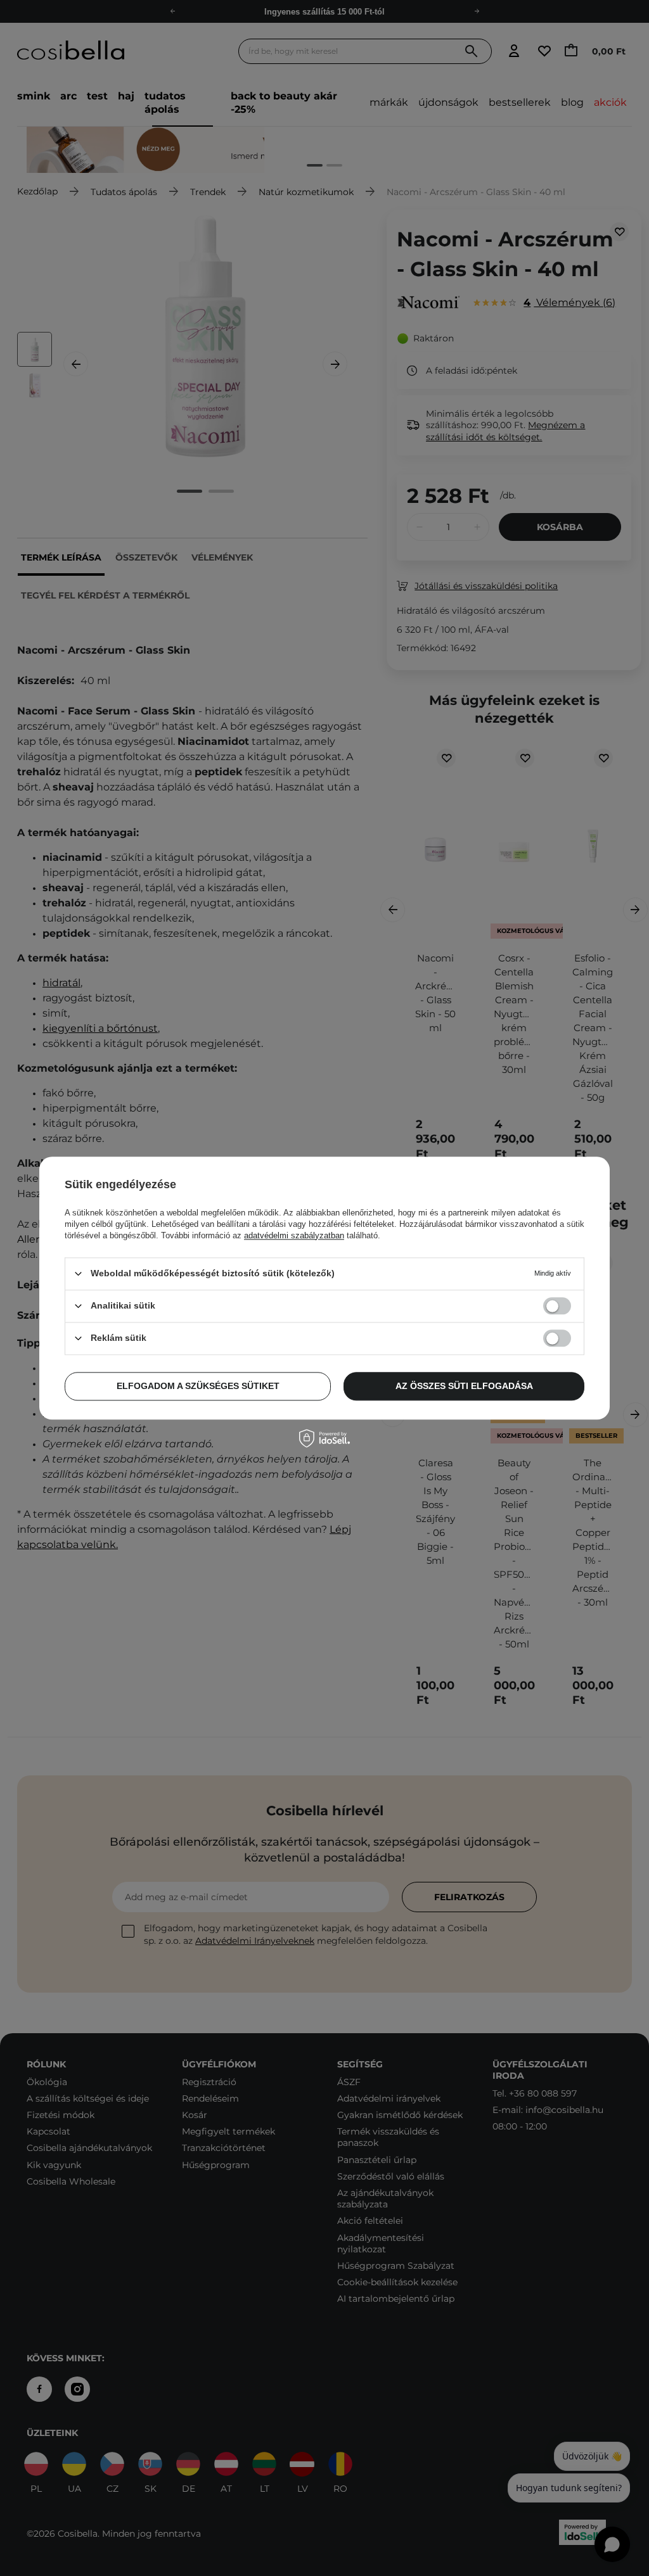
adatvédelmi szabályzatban (294, 1235)
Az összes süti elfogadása (464, 1386)
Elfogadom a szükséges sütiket (198, 1386)
